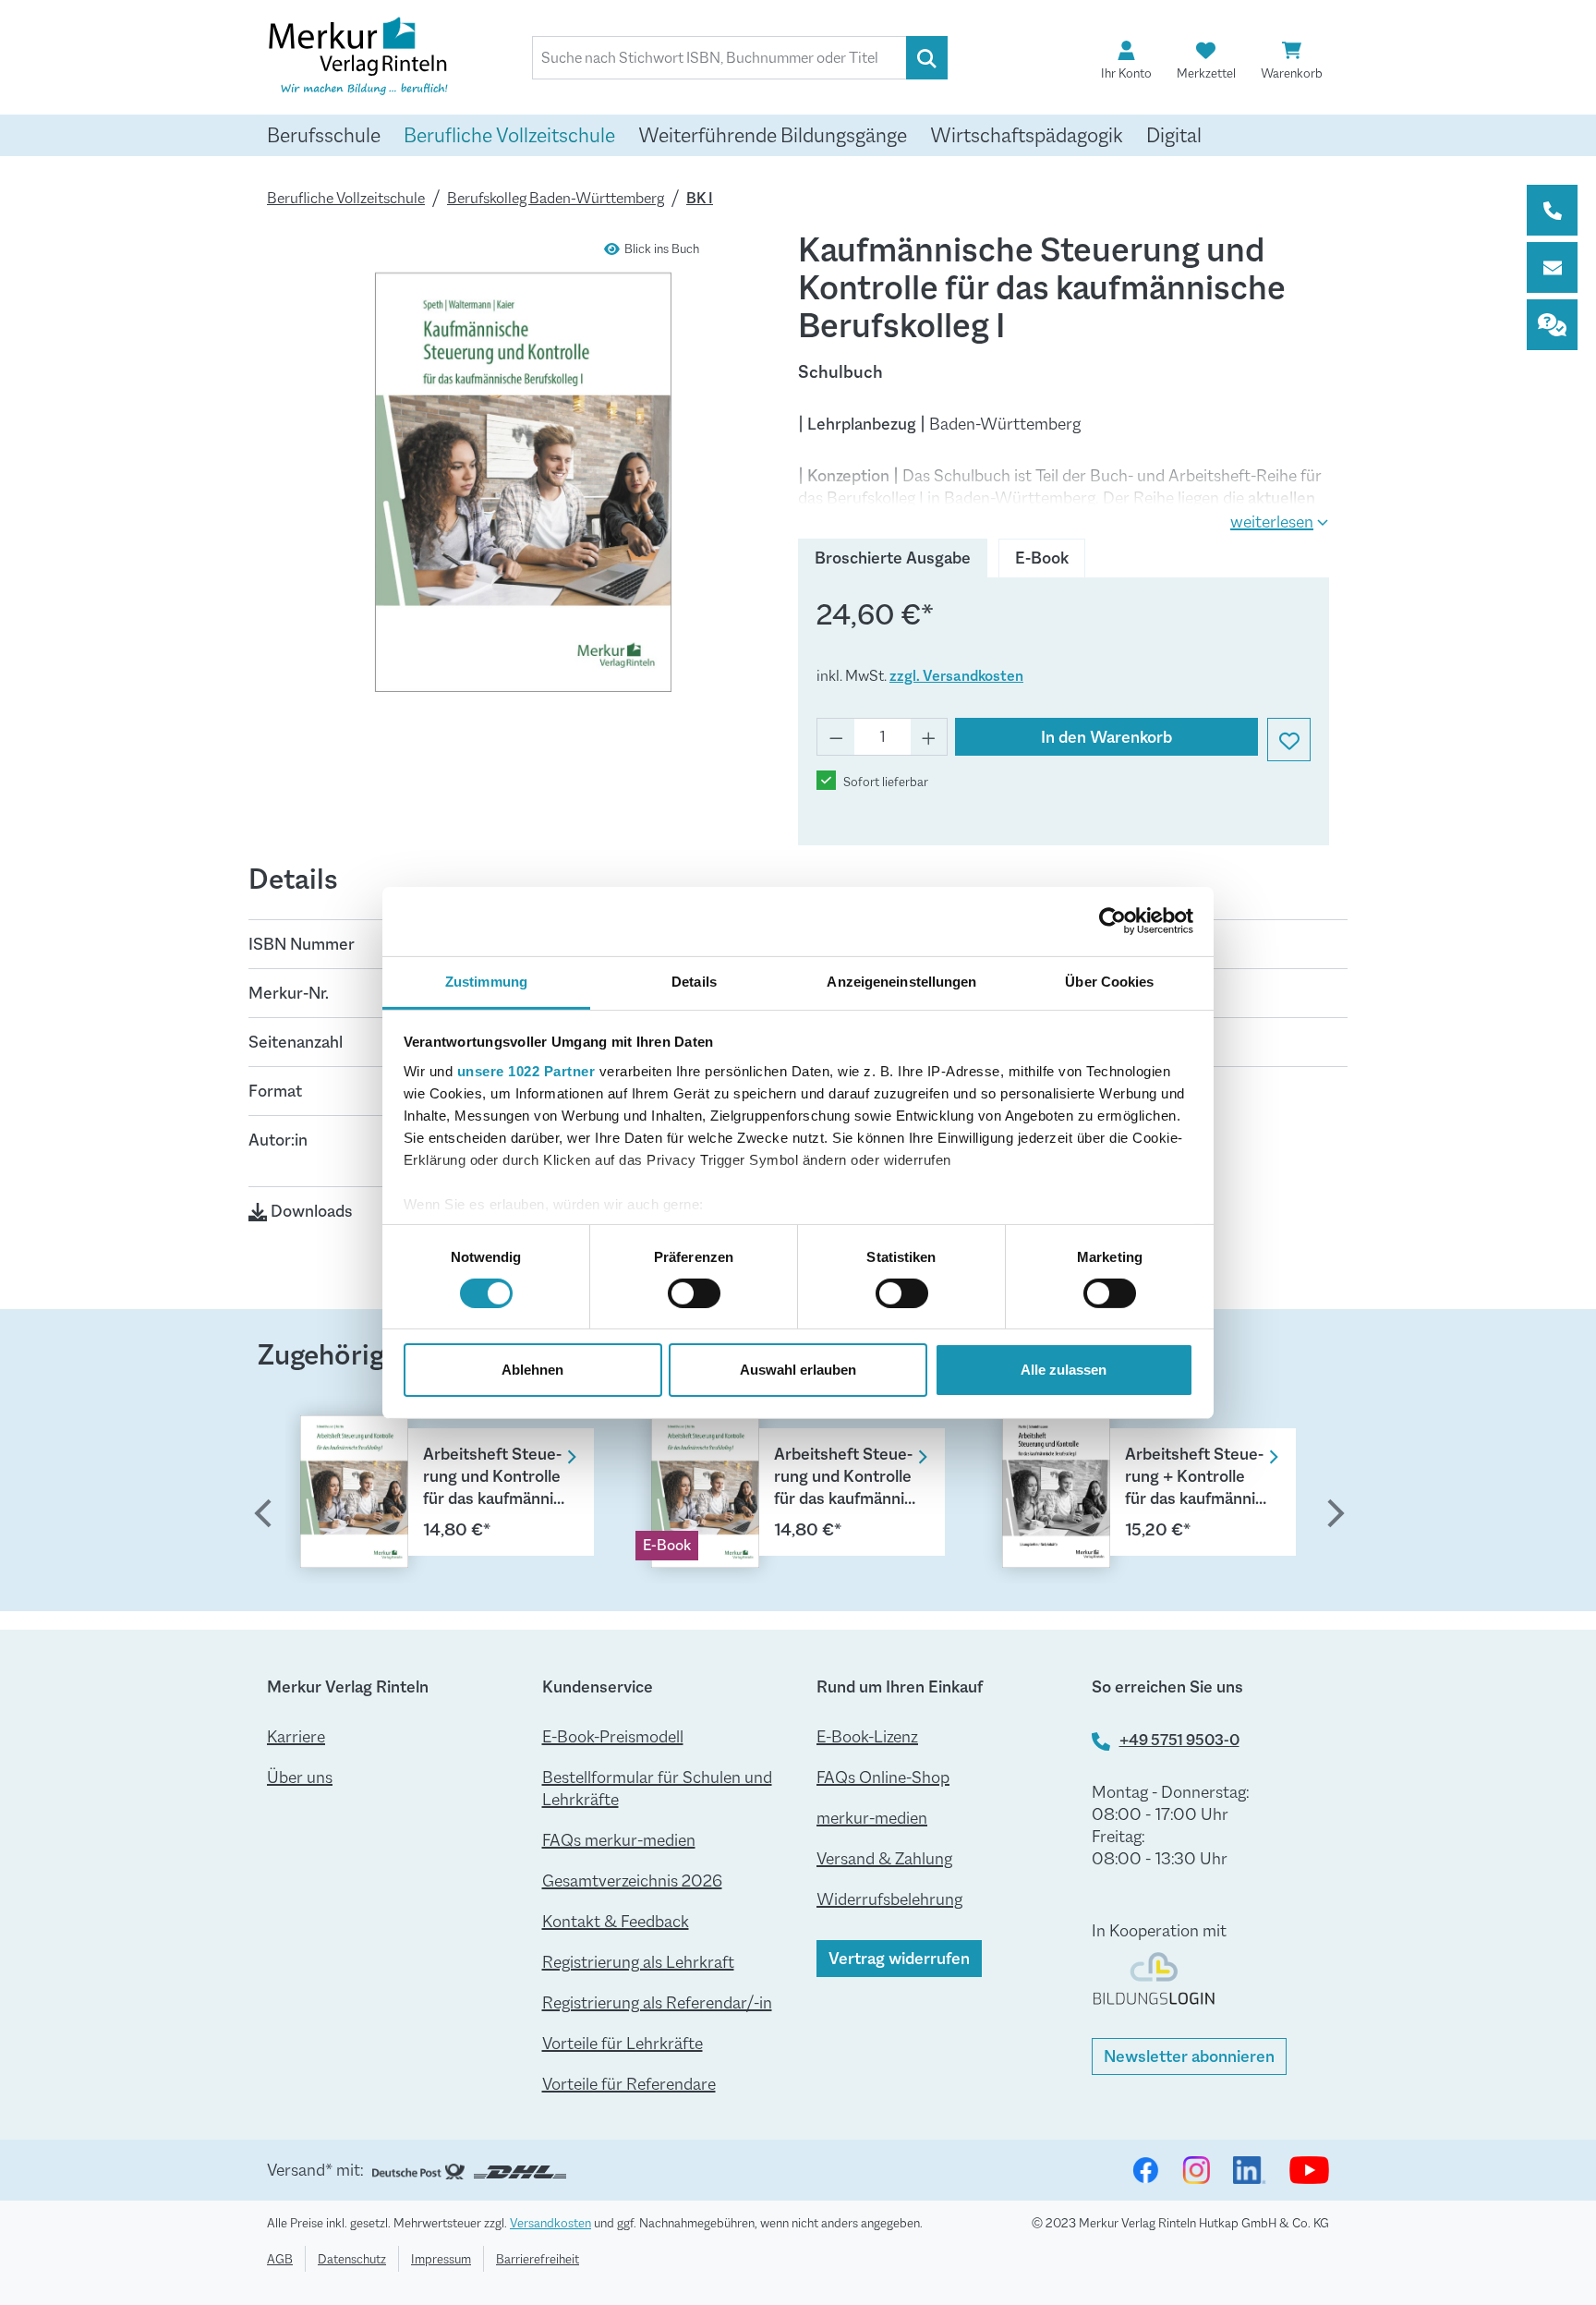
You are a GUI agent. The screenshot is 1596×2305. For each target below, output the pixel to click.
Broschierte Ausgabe (893, 558)
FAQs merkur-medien (619, 1840)
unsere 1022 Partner (526, 1070)
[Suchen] (927, 58)
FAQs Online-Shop (883, 1777)
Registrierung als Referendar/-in (657, 2003)
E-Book (1042, 558)
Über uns (300, 1777)
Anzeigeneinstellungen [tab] (901, 981)
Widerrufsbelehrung (889, 1899)
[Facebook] (1145, 2170)
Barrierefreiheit (538, 2259)
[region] (798, 1488)
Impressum (441, 2259)
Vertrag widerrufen (899, 1959)
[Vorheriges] (262, 1516)
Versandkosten (550, 2223)
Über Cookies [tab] (1109, 981)
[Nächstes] (1334, 1516)
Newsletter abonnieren (1189, 2056)
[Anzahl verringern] (836, 737)
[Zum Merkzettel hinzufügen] (1289, 740)
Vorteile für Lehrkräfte (623, 2044)
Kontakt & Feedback (616, 1922)
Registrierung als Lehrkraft (638, 1962)
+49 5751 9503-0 (1179, 1740)
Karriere (296, 1737)
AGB (280, 2259)
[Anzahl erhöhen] (929, 737)
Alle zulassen (1064, 1370)
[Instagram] (1196, 2170)
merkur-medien (872, 1818)
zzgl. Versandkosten (956, 676)
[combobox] (719, 58)
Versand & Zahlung (884, 1859)
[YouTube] (1309, 2170)
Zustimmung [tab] (486, 981)
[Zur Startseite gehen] (359, 59)
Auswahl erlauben (798, 1370)
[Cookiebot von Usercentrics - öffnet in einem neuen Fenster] (1112, 921)
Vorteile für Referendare (629, 2084)
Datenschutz (352, 2259)
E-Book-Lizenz (867, 1737)
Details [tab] (694, 981)
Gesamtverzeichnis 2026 (632, 1881)
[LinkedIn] (1250, 2170)
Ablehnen (532, 1370)
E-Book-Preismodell (613, 1737)
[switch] (694, 1293)
